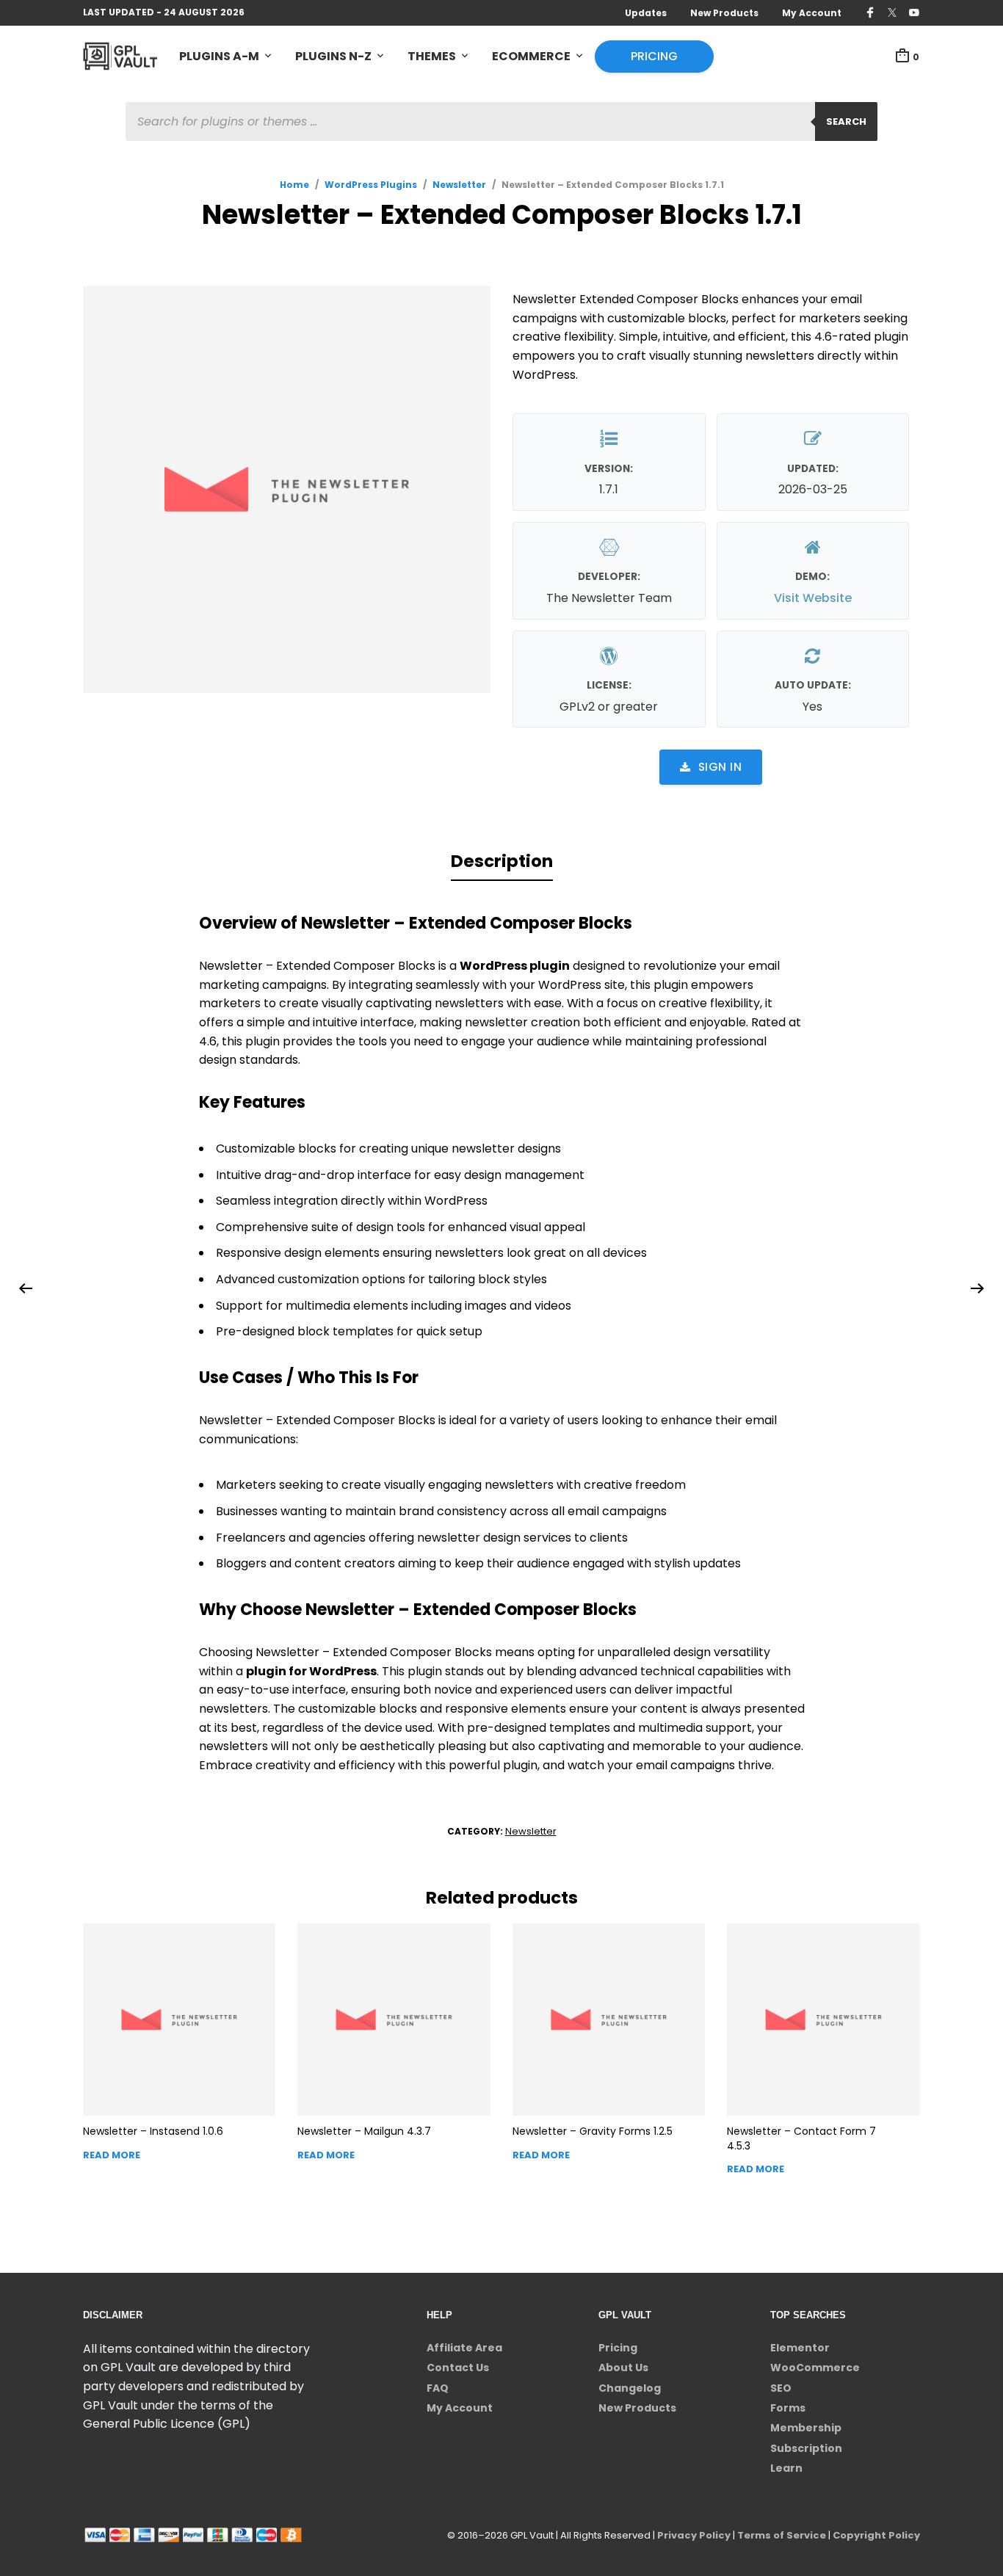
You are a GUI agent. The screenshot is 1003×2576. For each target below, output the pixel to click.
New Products (724, 13)
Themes (432, 56)
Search (846, 121)
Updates (646, 13)
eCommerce (531, 56)
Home (294, 185)
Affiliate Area (464, 2348)
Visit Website (813, 598)
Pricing (654, 56)
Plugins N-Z (333, 56)
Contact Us (458, 2368)
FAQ (438, 2388)
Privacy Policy (694, 2535)
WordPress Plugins (371, 185)
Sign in (720, 767)
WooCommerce (815, 2368)
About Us (623, 2368)
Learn (786, 2468)
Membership (806, 2428)
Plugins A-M (219, 56)
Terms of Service (782, 2535)
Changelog (630, 2388)
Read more (112, 2155)
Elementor (800, 2348)
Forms (788, 2408)
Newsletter (459, 185)
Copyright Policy (876, 2535)
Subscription (806, 2448)
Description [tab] (502, 861)
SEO (781, 2388)
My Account (812, 13)
